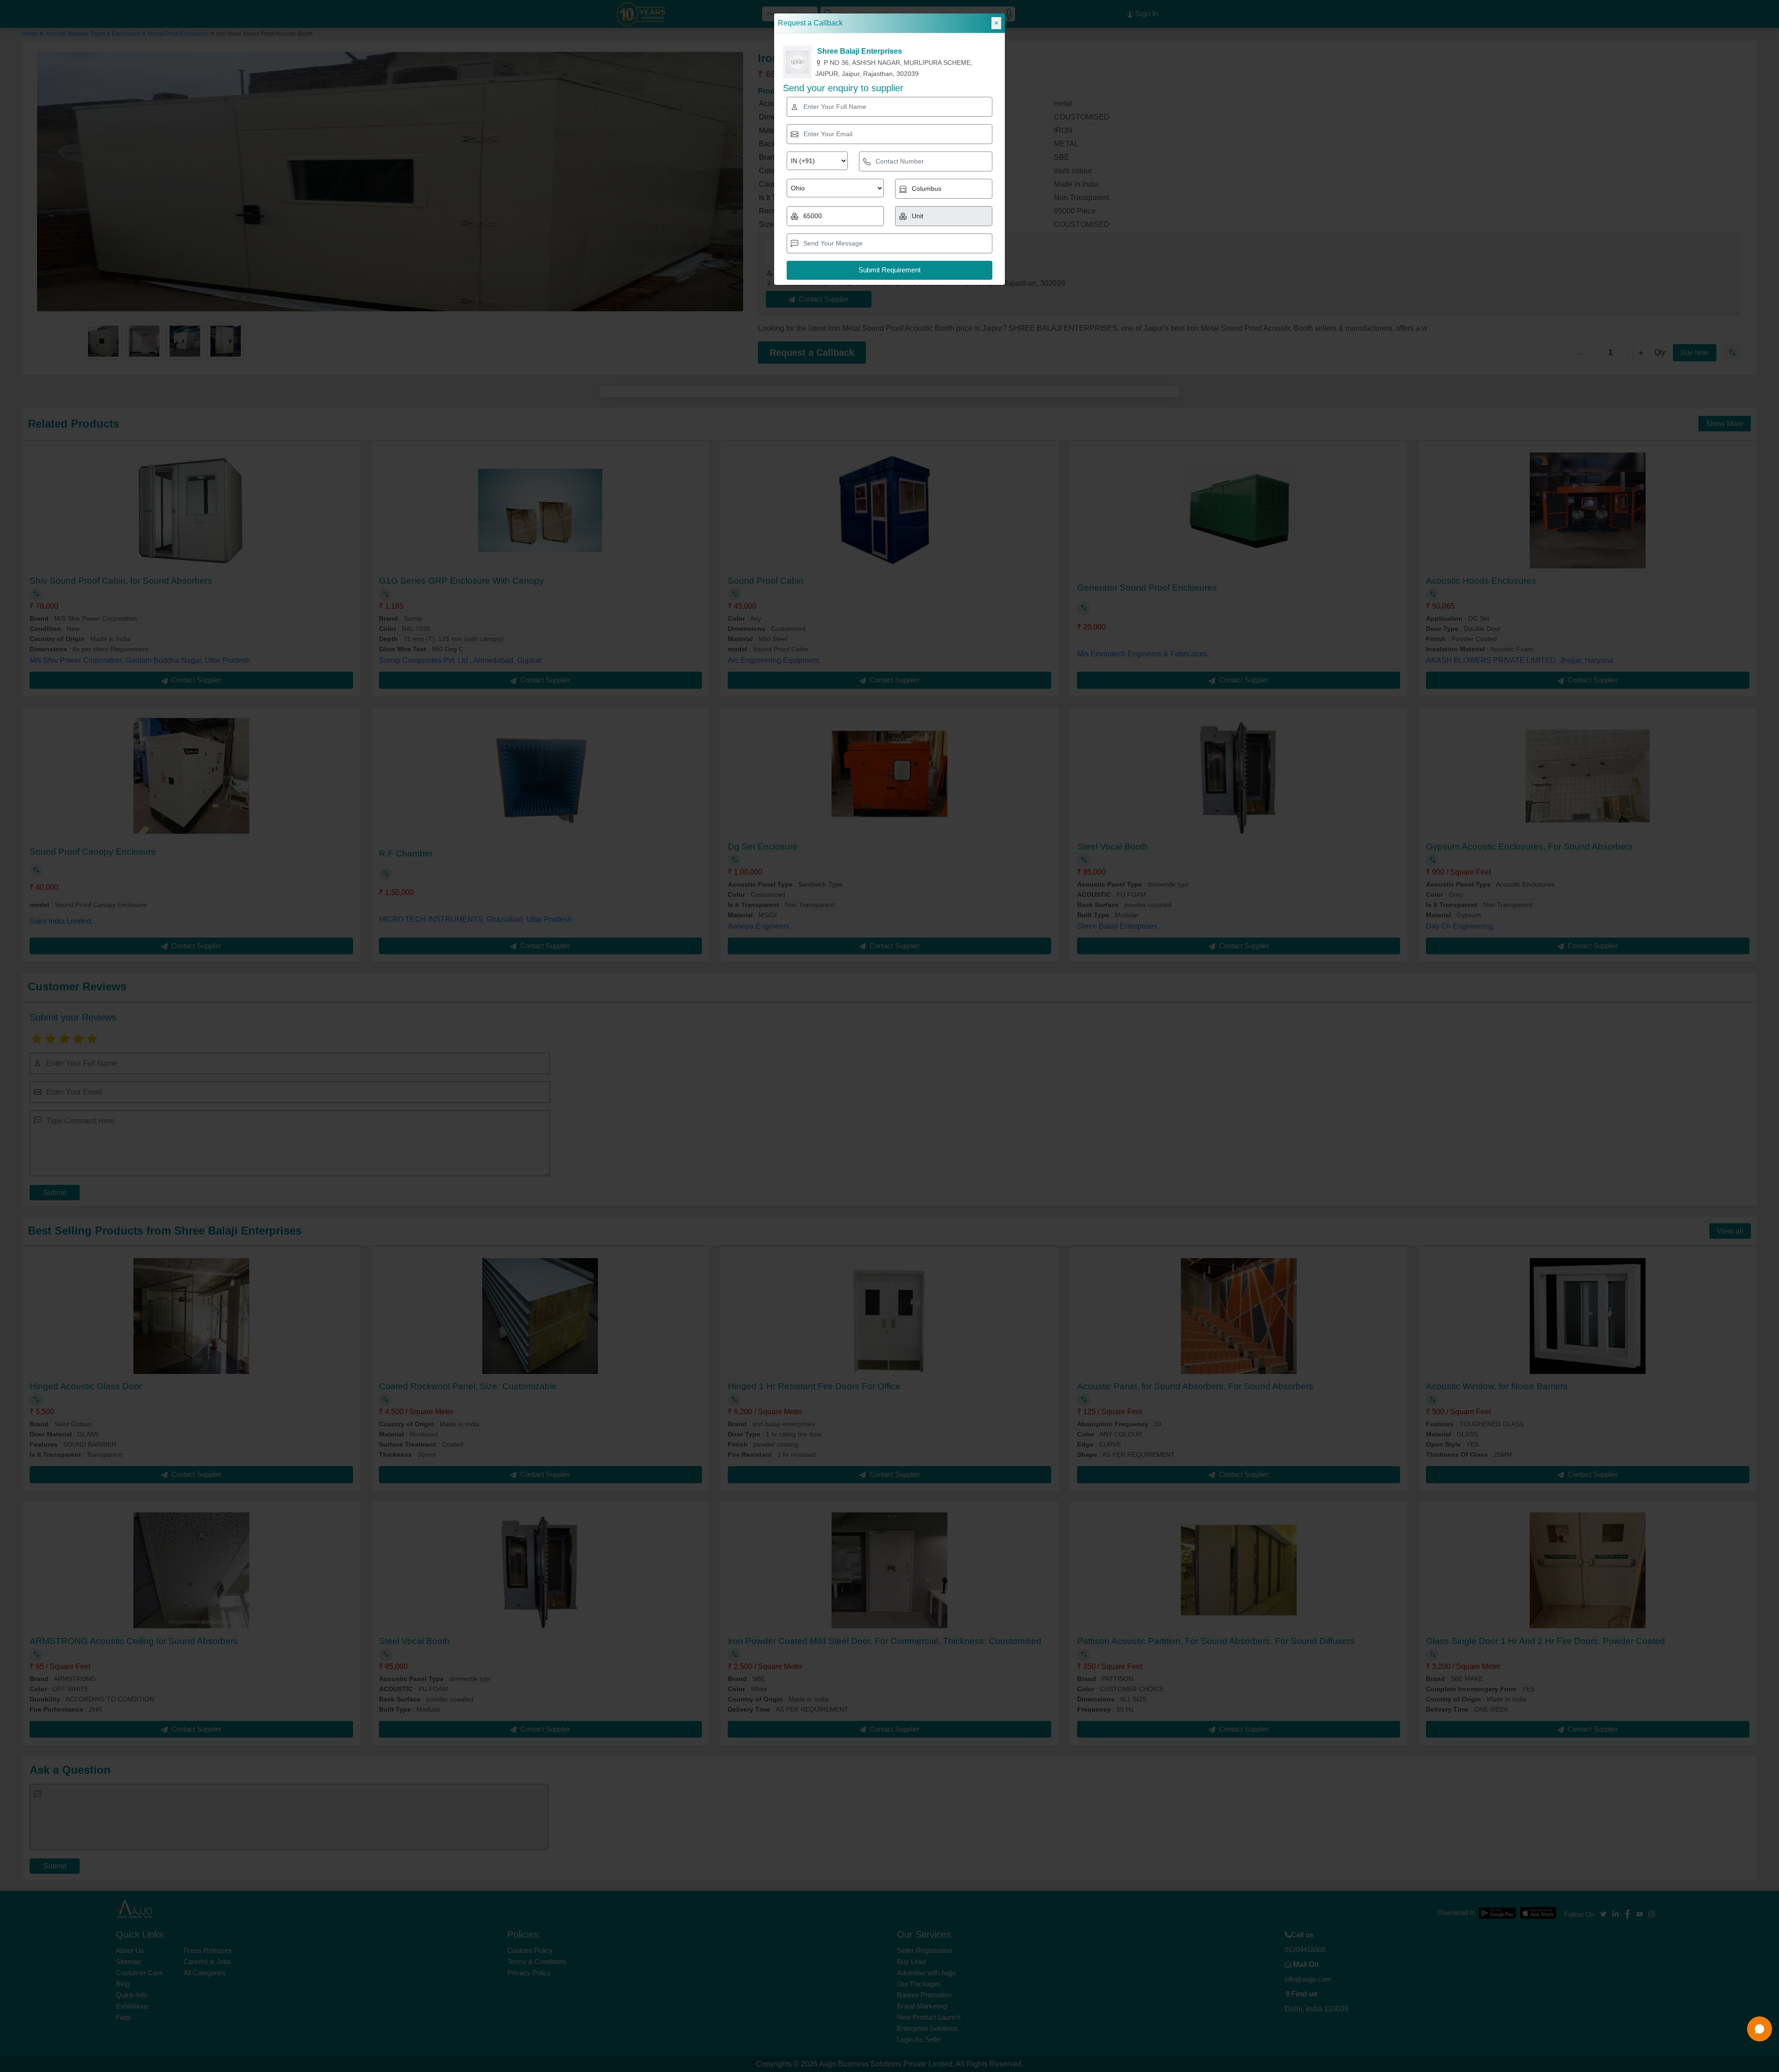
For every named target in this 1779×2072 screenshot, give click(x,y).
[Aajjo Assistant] (1760, 2029)
